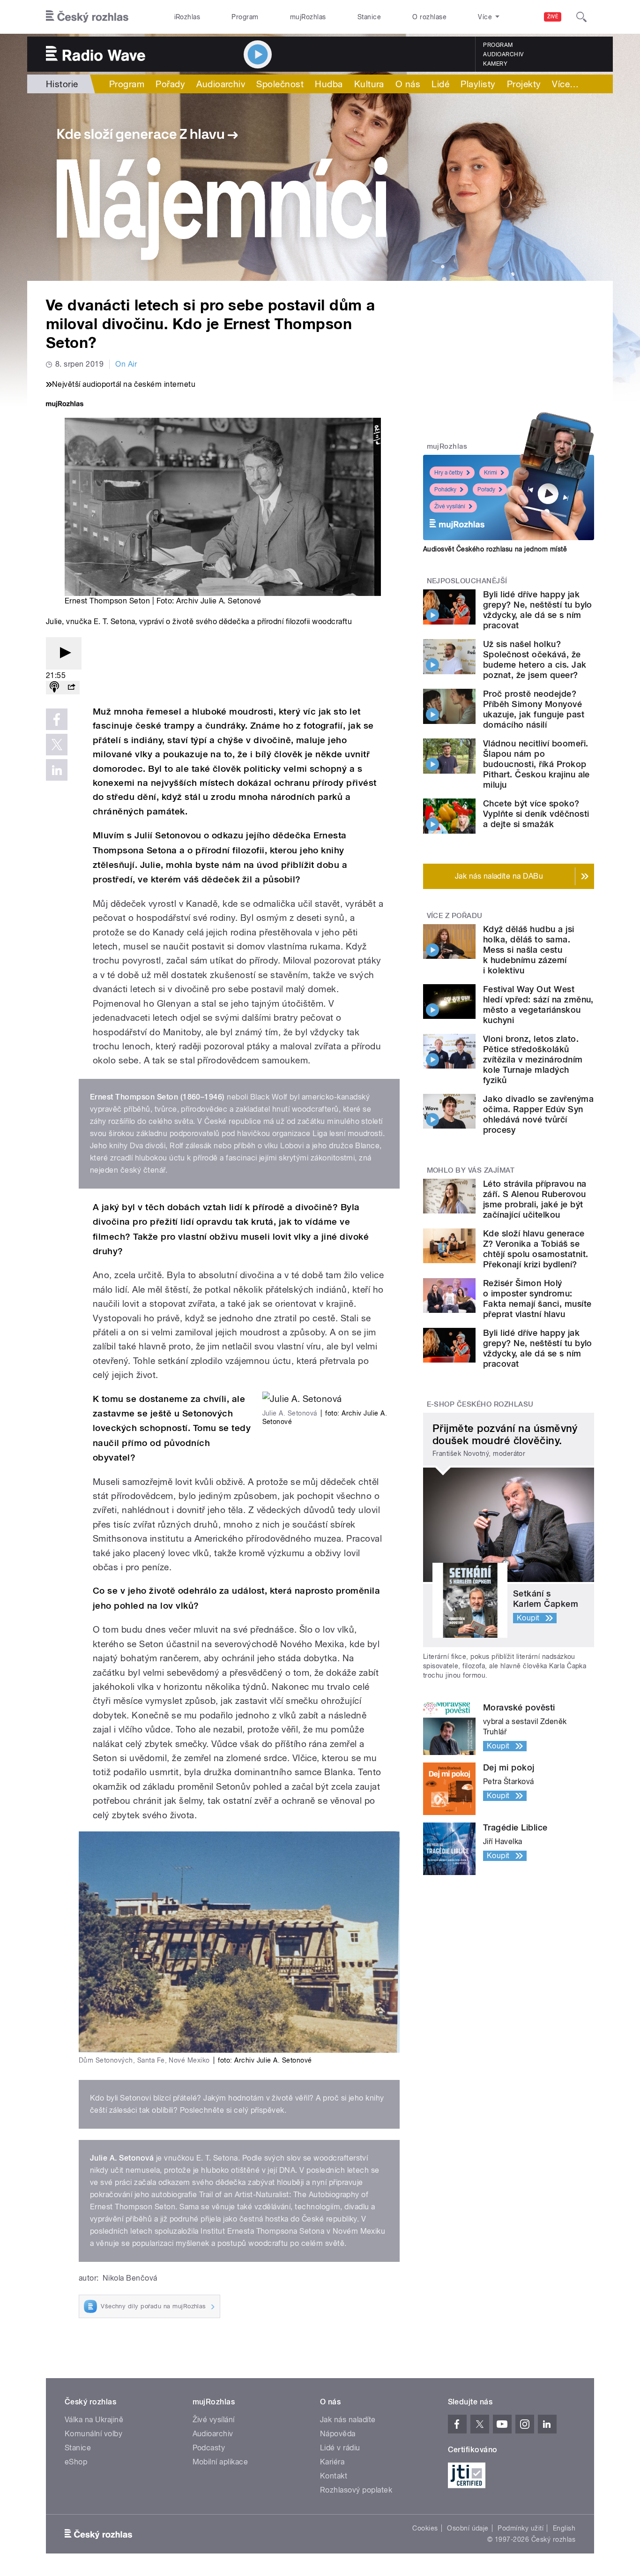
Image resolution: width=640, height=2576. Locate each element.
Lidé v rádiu (340, 2448)
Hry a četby (449, 473)
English (564, 2528)
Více (565, 84)
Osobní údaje (468, 2528)
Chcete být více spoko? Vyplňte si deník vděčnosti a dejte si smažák (536, 814)
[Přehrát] (64, 653)
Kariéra (332, 2462)
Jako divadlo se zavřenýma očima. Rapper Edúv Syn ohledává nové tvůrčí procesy (538, 1114)
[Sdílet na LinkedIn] (57, 770)
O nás (408, 84)
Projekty (524, 84)
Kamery (495, 64)
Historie (62, 84)
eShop (76, 2462)
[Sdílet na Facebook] (57, 719)
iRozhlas (187, 17)
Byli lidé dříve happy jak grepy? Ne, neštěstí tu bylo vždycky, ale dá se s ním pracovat (538, 610)
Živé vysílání (450, 506)
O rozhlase (429, 17)
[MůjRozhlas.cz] (65, 405)
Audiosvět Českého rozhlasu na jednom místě (495, 549)
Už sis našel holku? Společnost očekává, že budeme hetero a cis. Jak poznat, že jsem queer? (535, 659)
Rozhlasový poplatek (356, 2490)
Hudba (329, 84)
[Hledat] (581, 17)
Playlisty (478, 84)
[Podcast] (54, 688)
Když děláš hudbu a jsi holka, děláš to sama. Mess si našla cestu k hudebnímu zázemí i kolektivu (529, 950)
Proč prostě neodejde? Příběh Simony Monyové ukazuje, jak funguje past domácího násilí (534, 709)
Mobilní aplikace (220, 2462)
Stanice (369, 17)
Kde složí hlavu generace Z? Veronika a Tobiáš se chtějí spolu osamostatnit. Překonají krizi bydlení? (536, 1249)
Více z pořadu (455, 916)
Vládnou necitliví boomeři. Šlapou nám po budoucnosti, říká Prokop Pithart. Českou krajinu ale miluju (536, 764)
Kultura (369, 84)
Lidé (440, 84)
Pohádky (445, 490)
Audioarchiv (503, 54)
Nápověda (338, 2434)
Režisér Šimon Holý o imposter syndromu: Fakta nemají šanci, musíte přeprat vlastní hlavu (537, 1299)
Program (245, 17)
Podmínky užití (521, 2528)
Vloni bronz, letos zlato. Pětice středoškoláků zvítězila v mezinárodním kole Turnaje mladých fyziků (533, 1059)
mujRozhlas (308, 17)
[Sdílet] (71, 688)
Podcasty (209, 2448)
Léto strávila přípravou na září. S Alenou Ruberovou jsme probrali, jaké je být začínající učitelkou (535, 1199)
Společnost (280, 84)
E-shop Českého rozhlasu (480, 1404)
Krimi (491, 473)
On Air (126, 364)
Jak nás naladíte (348, 2420)
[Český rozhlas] (87, 17)
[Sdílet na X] (57, 745)
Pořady (170, 84)
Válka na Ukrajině (94, 2420)
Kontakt (334, 2476)
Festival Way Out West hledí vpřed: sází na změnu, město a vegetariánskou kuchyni (538, 1005)
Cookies (425, 2528)
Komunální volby (93, 2434)
